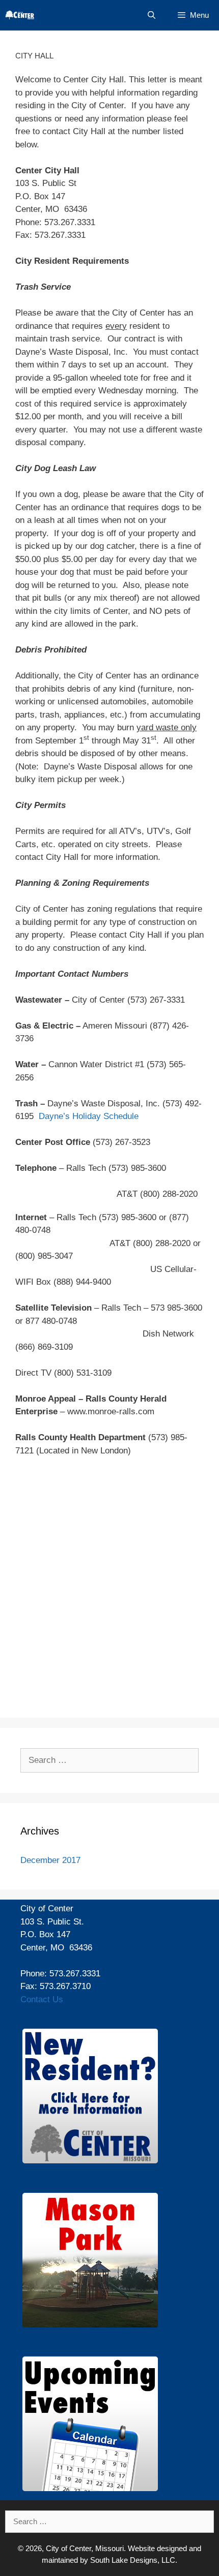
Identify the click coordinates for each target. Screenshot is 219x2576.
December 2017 (50, 1860)
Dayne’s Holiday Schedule (89, 1116)
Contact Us (42, 1999)
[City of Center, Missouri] (20, 15)
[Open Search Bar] (151, 15)
